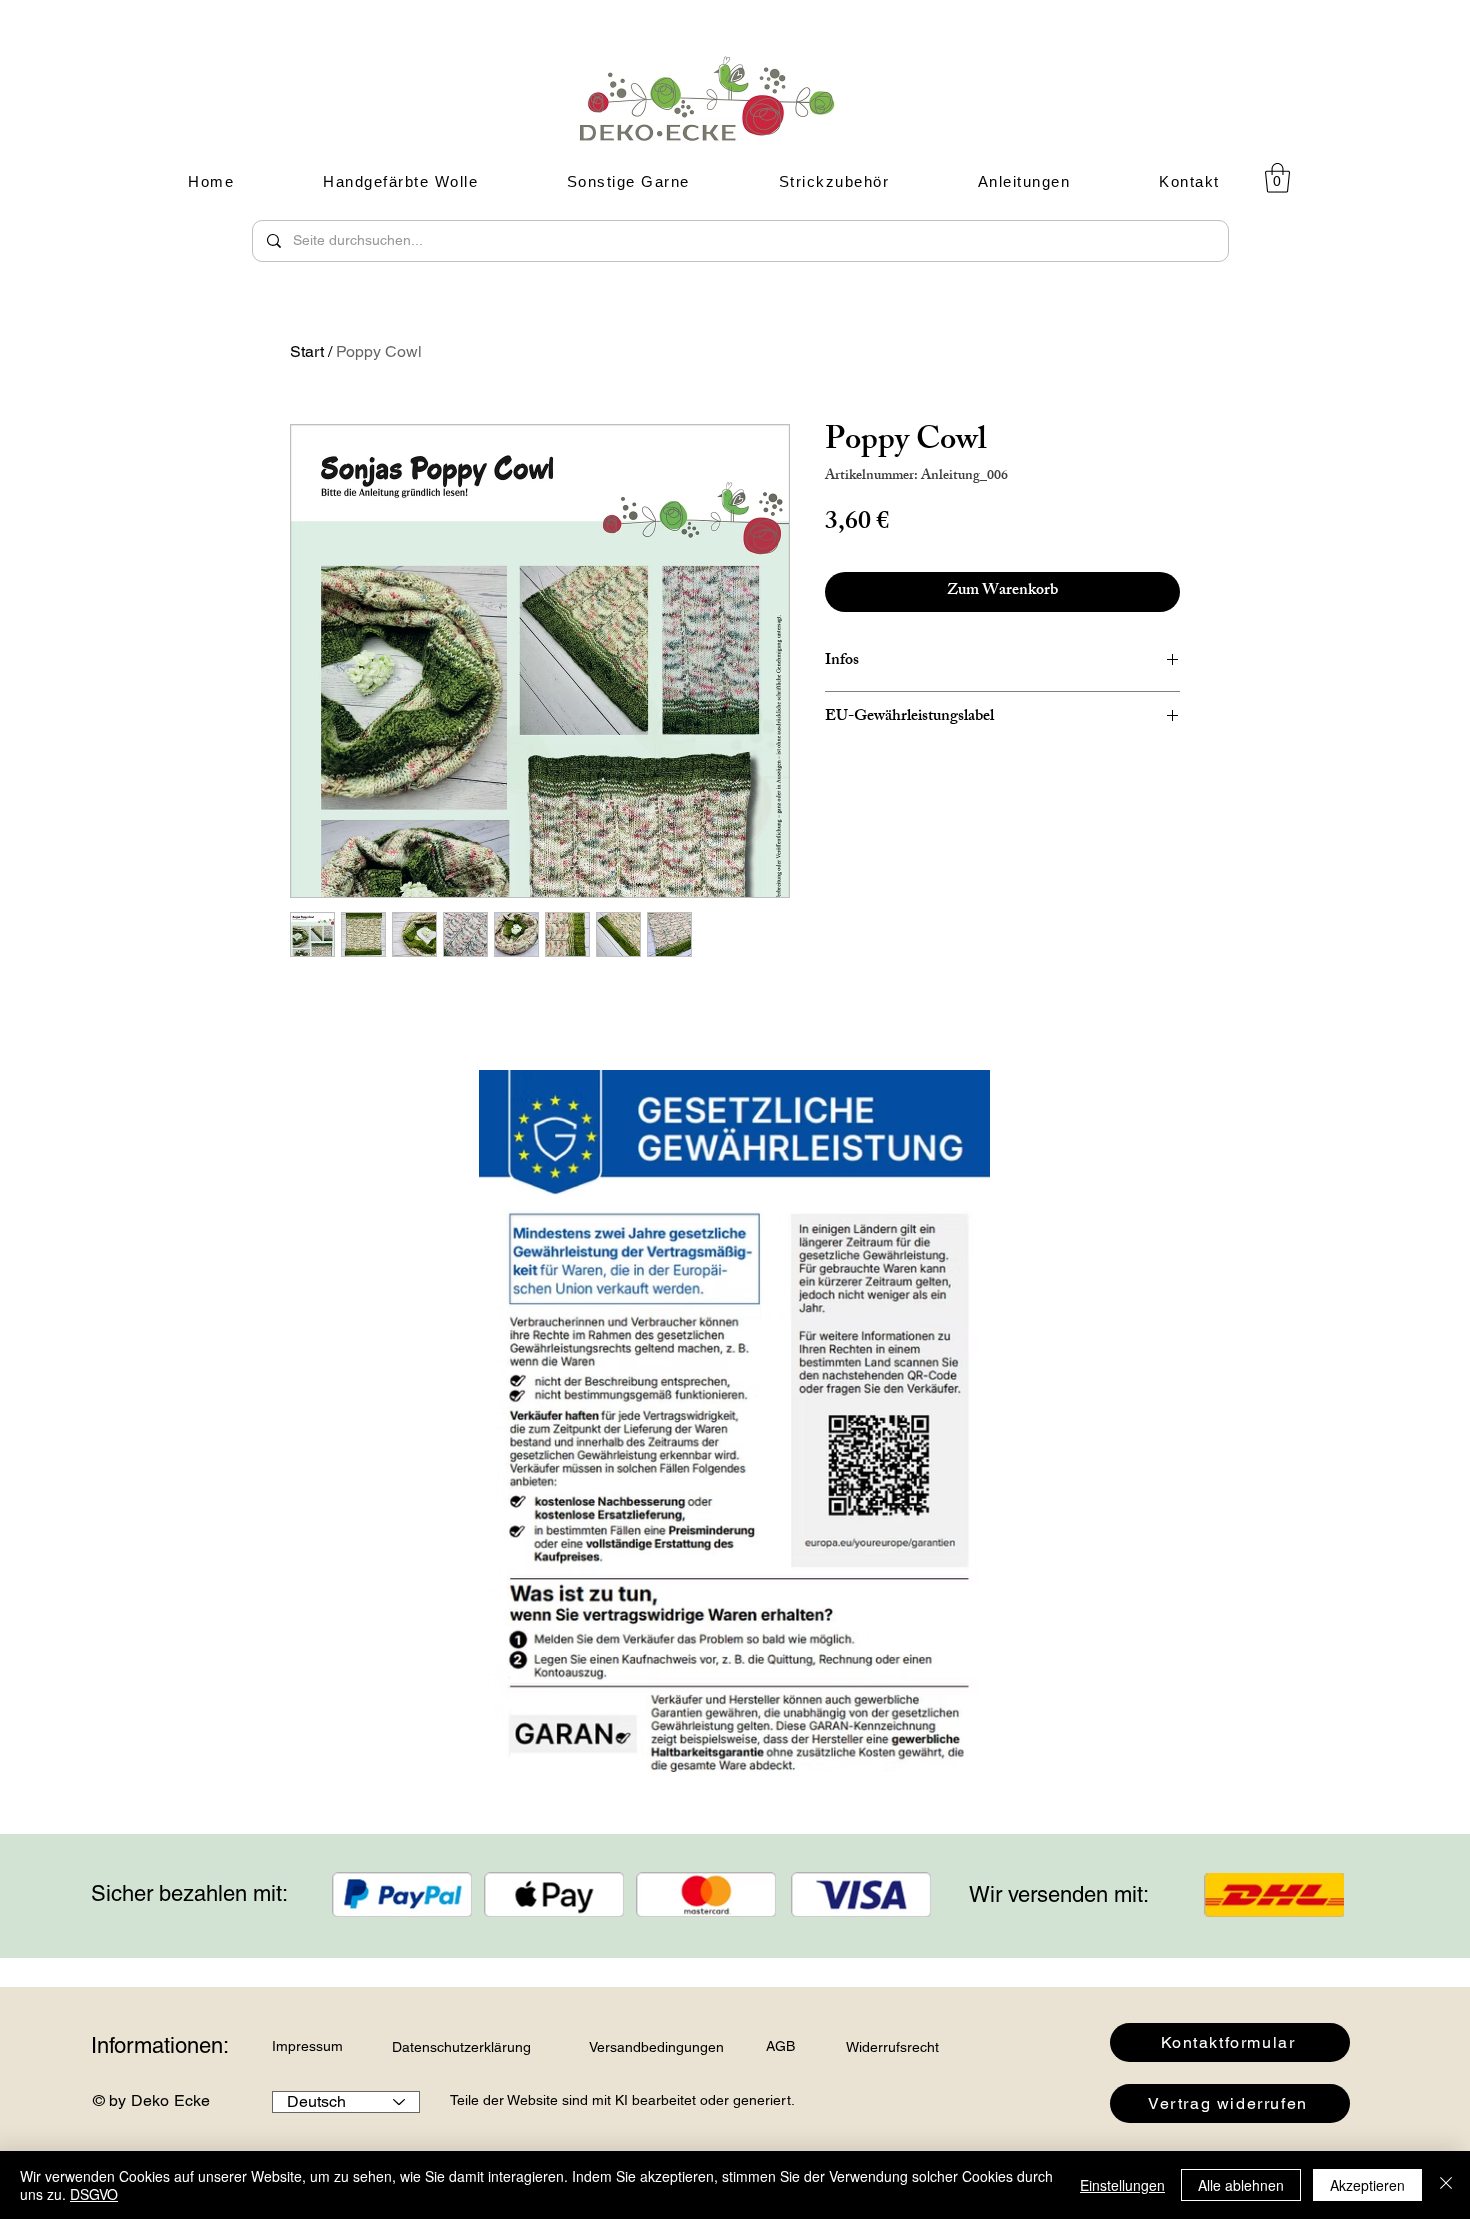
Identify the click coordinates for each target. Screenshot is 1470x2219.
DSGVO (94, 2194)
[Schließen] (1446, 2185)
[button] (1277, 178)
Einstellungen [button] (1122, 2185)
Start (307, 351)
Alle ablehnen (1241, 2185)
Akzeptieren (1367, 2185)
